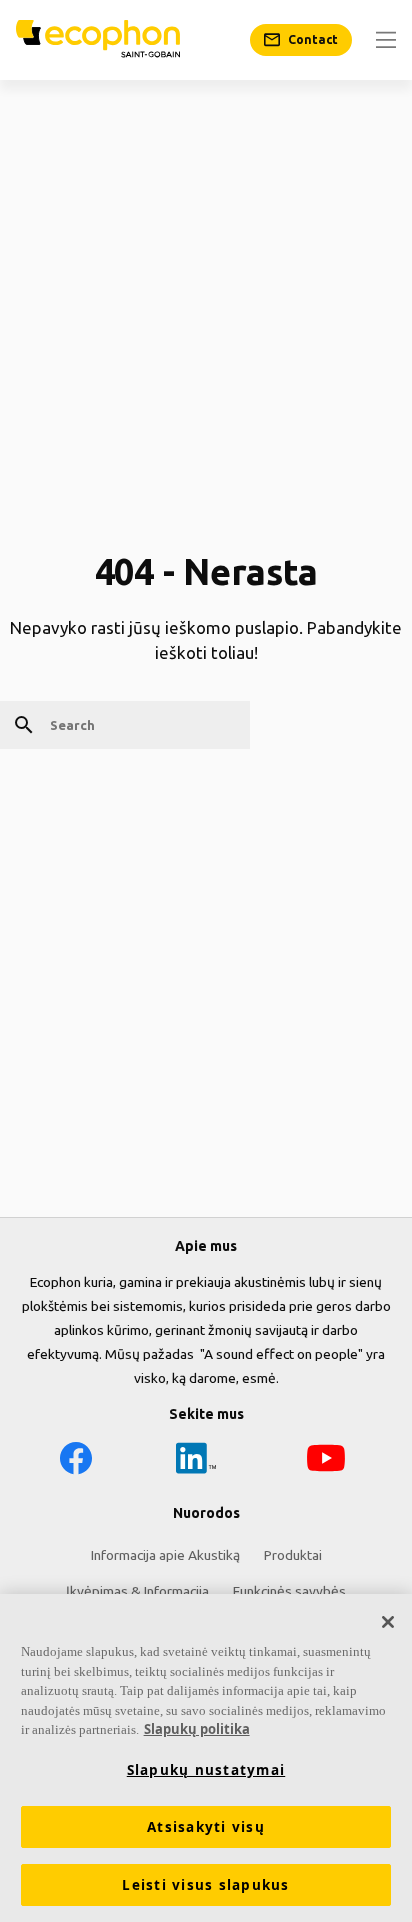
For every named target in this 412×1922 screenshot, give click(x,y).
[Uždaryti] (388, 1622)
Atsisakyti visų (206, 1827)
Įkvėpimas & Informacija (137, 1591)
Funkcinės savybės (289, 1591)
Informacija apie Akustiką (165, 1555)
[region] (206, 1758)
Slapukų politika (197, 1729)
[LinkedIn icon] (196, 1461)
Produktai (293, 1555)
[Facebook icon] (76, 1461)
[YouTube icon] (326, 1461)
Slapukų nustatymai (206, 1770)
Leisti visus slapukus (205, 1885)
